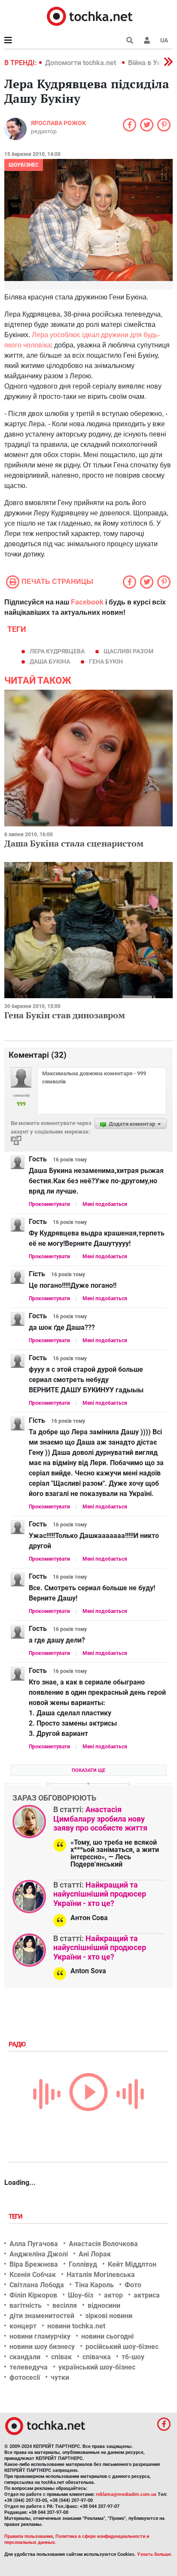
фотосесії (25, 2377)
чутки (60, 2377)
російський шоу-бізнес (122, 2347)
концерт (23, 2326)
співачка (97, 2357)
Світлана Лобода (37, 2285)
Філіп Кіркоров (33, 2295)
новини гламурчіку (40, 2336)
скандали (25, 2357)
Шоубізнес (24, 165)
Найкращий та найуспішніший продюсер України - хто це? (100, 1894)
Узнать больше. (155, 2554)
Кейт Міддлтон (132, 2264)
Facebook (87, 602)
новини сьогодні (107, 2336)
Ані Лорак (95, 2254)
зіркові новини (109, 2316)
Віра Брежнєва (34, 2264)
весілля (65, 2305)
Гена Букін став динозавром (65, 1015)
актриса (147, 2295)
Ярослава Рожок (58, 123)
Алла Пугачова (34, 2244)
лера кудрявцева (57, 651)
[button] (147, 40)
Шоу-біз (81, 2295)
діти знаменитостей (42, 2316)
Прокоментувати (49, 1204)
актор (113, 2295)
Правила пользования (29, 2536)
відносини (104, 2305)
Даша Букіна (50, 661)
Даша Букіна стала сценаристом (74, 843)
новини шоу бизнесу (42, 2347)
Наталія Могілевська (101, 2275)
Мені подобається (105, 1204)
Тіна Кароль (94, 2285)
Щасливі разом (128, 651)
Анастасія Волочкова (103, 2244)
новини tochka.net (76, 2326)
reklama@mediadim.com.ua (126, 2494)
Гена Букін (106, 661)
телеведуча (29, 2367)
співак (61, 2357)
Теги (16, 2217)
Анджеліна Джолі (39, 2254)
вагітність (26, 2305)
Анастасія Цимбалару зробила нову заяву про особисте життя (100, 1819)
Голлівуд (83, 2264)
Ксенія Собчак (33, 2275)
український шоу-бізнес (97, 2367)
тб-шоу (133, 2357)
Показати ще (88, 1770)
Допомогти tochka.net (81, 63)
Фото (133, 2285)
